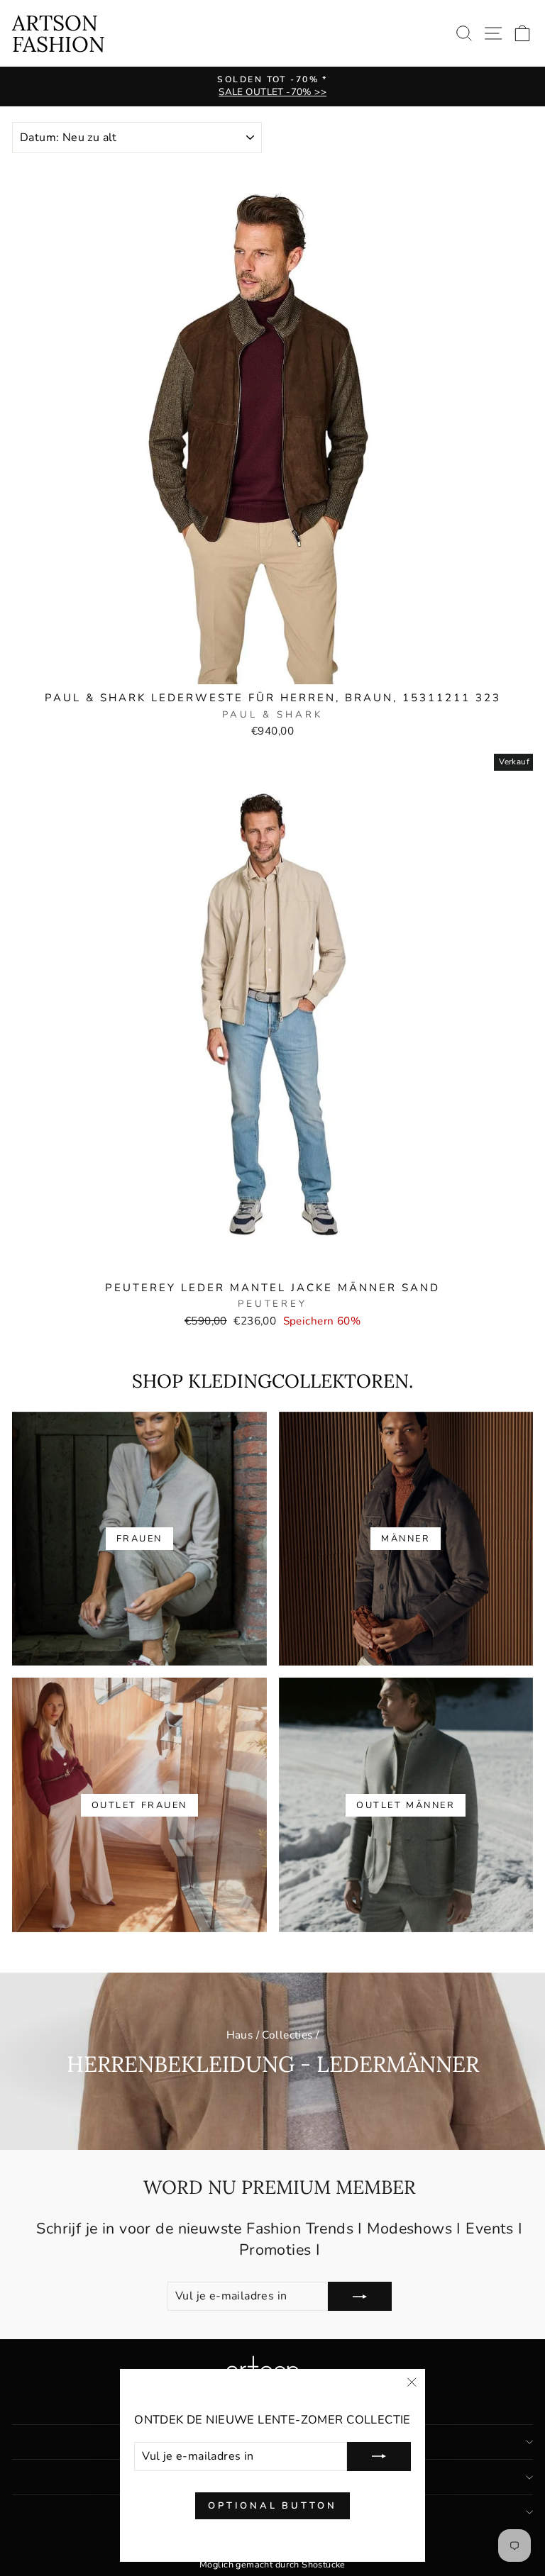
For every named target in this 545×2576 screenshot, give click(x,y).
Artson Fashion (59, 33)
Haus (240, 2035)
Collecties (287, 2035)
